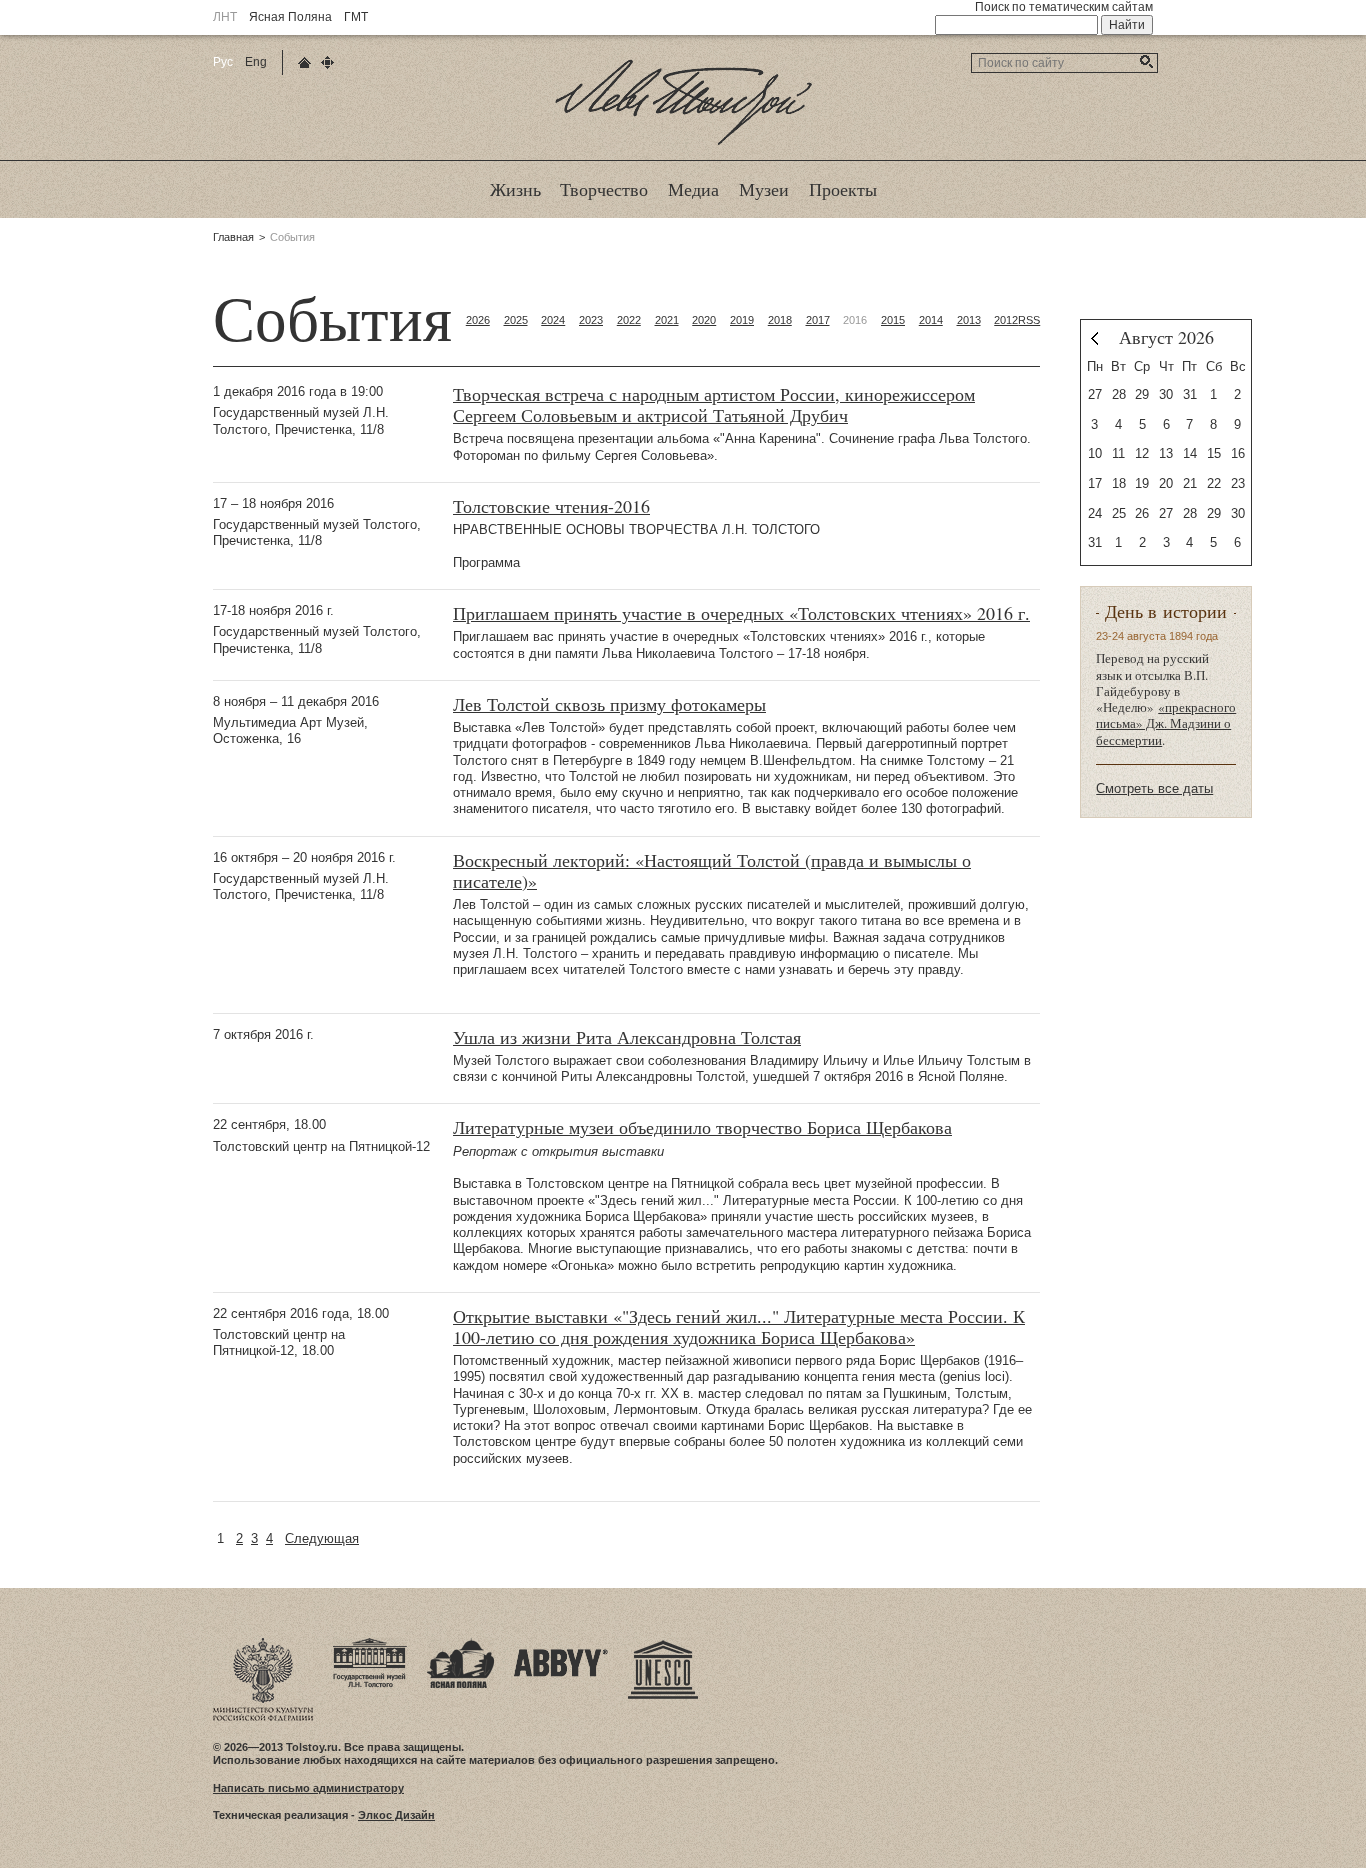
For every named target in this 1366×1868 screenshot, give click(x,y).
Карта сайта (327, 62)
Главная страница (304, 62)
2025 (516, 320)
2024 (553, 320)
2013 (969, 320)
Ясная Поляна (290, 17)
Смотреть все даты (1154, 788)
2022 (629, 320)
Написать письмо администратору (308, 1788)
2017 (818, 320)
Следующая (322, 1538)
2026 (478, 320)
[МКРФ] (263, 1644)
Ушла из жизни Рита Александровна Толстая (627, 1037)
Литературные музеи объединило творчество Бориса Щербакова (702, 1127)
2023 (591, 320)
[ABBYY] (561, 1644)
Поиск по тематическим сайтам (1064, 7)
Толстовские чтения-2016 (551, 506)
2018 (780, 320)
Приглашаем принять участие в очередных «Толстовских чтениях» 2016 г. (741, 613)
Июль (1094, 338)
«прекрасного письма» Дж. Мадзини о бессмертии (1166, 723)
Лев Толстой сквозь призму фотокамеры (609, 704)
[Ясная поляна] (460, 1644)
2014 (931, 320)
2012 (1006, 320)
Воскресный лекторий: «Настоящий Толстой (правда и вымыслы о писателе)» (712, 871)
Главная (233, 237)
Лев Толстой (683, 144)
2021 (667, 320)
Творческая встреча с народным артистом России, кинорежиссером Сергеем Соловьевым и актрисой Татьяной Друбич (714, 405)
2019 (742, 320)
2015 (893, 320)
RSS (1029, 320)
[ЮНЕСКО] (663, 1644)
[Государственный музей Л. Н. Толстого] (370, 1644)
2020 (704, 320)
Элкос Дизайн (396, 1815)
